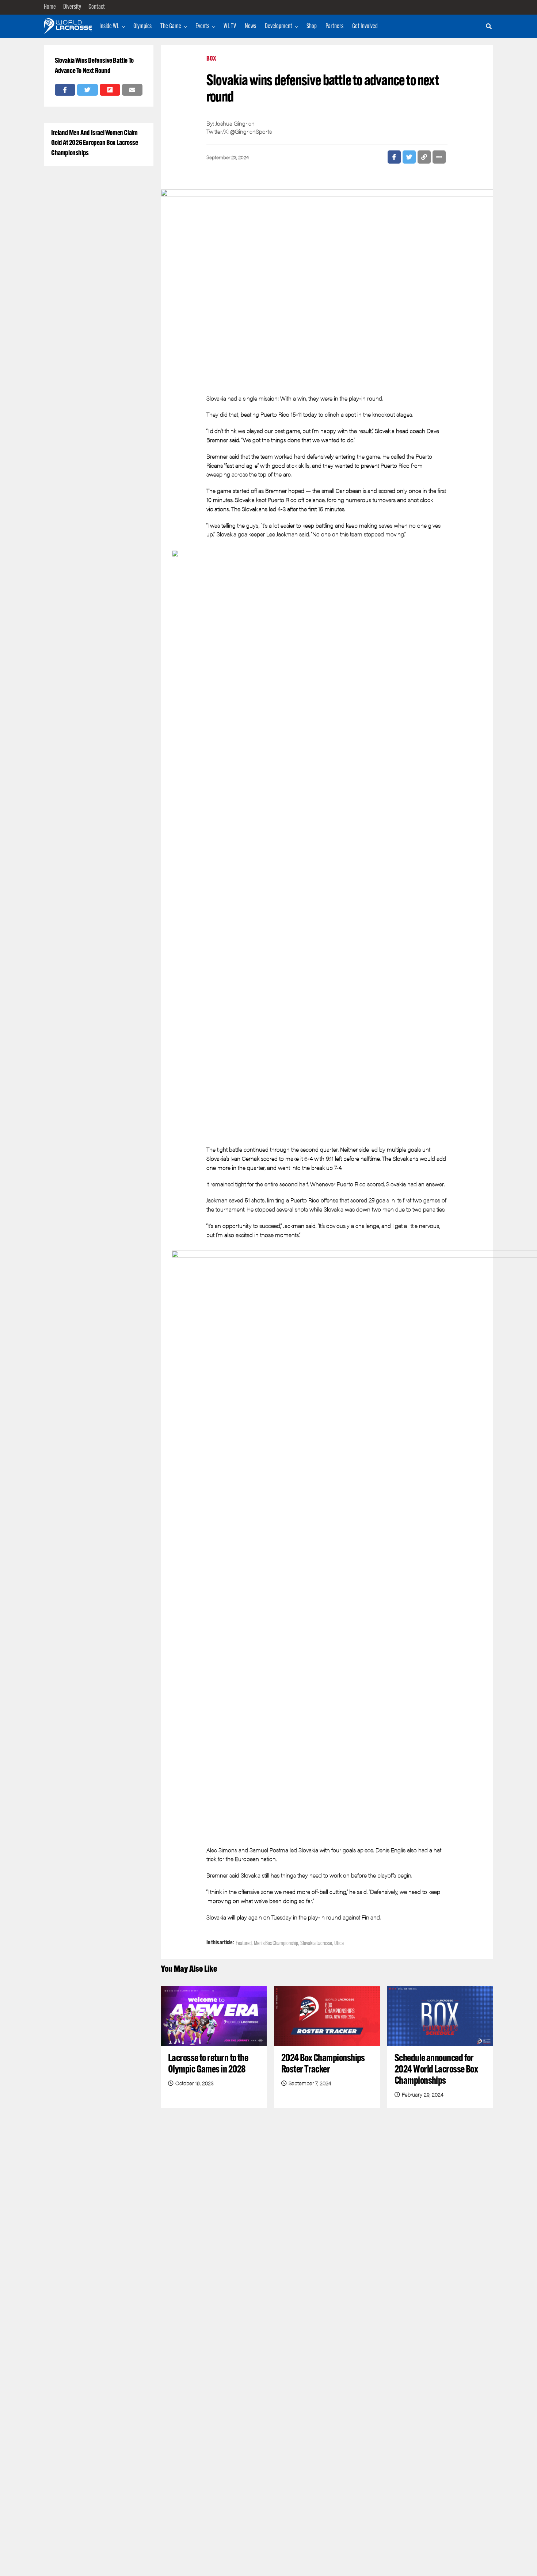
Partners (334, 27)
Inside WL (109, 27)
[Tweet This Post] (87, 90)
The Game (171, 27)
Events (202, 27)
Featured (244, 1944)
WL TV (230, 27)
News (250, 27)
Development (279, 27)
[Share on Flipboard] (110, 90)
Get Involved (365, 27)
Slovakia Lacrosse (316, 1944)
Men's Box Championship (276, 1944)
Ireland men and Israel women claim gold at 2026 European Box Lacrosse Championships (95, 143)
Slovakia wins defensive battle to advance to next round (94, 66)
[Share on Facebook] (65, 90)
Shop (312, 27)
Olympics (142, 27)
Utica (339, 1944)
